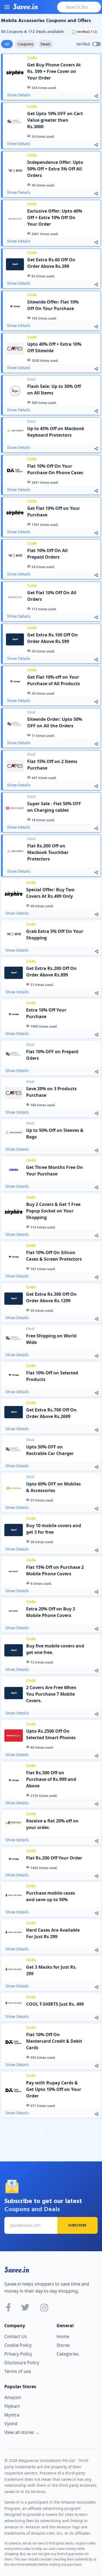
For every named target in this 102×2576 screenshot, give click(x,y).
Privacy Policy (18, 2354)
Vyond (11, 2424)
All (7, 44)
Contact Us (16, 2336)
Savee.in (17, 2270)
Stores (63, 2345)
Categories (68, 2354)
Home (63, 2336)
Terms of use (18, 2371)
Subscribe (77, 2225)
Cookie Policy (18, 2345)
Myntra (12, 2415)
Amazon (13, 2397)
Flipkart (12, 2406)
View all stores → (22, 2432)
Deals (46, 44)
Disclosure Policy (22, 2363)
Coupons (25, 44)
